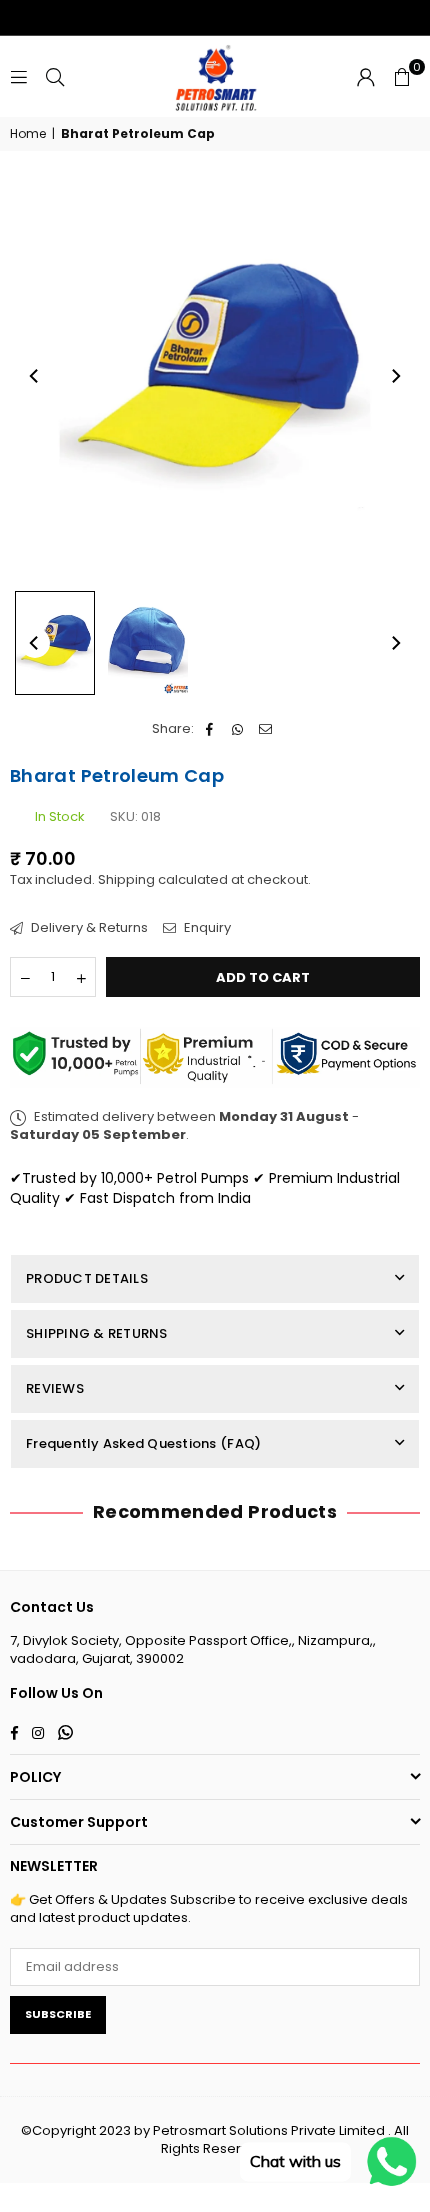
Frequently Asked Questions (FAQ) (143, 1443)
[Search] (55, 76)
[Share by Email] (265, 729)
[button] (402, 77)
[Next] (395, 376)
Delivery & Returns (88, 928)
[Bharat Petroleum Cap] (55, 642)
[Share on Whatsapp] (237, 729)
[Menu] (19, 76)
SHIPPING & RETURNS (97, 1333)
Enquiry (206, 928)
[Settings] (366, 77)
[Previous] (35, 376)
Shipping (126, 879)
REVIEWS (55, 1388)
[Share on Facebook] (209, 729)
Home (28, 134)
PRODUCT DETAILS (87, 1278)
